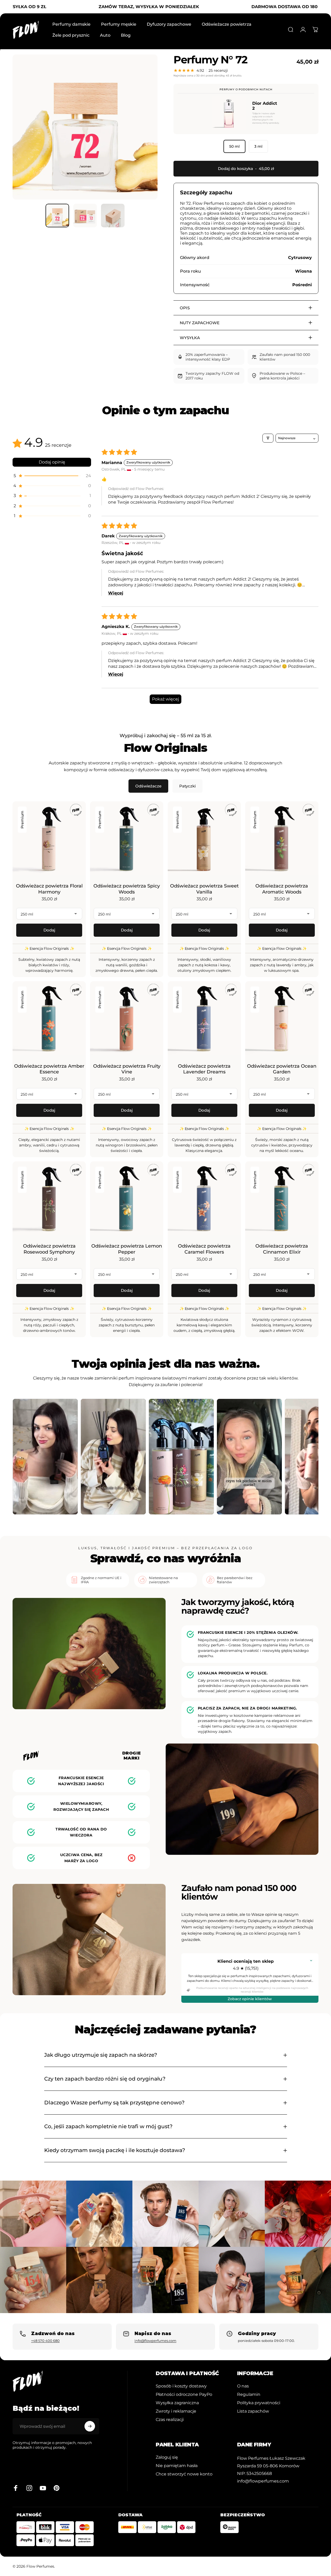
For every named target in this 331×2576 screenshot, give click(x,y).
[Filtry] (268, 438)
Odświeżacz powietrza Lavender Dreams (204, 1069)
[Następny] (144, 135)
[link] (271, 2458)
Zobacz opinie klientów (250, 1999)
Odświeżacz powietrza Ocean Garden (282, 1069)
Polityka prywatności (259, 2403)
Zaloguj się (167, 2457)
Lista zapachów (253, 2411)
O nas (243, 2386)
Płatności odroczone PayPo (184, 2394)
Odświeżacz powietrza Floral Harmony (49, 889)
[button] (52, 476)
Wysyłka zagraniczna (177, 2403)
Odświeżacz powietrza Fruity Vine (127, 1069)
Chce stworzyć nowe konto (184, 2474)
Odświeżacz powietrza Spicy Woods (127, 889)
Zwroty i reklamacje (176, 2411)
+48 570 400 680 (45, 2341)
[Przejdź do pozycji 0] (57, 216)
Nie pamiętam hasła (177, 2465)
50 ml (234, 146)
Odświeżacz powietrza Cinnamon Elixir (282, 1249)
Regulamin (249, 2394)
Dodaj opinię (52, 462)
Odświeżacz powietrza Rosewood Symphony (49, 1249)
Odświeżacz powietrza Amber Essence (49, 1069)
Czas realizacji (170, 2419)
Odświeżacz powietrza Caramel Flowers (204, 1249)
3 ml (258, 146)
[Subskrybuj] (90, 2426)
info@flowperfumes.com (155, 2341)
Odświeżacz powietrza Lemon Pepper (127, 1249)
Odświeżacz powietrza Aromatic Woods (282, 889)
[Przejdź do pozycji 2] (85, 216)
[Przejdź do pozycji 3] (113, 216)
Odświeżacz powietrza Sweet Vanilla (204, 889)
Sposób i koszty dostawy (181, 2386)
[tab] (148, 786)
